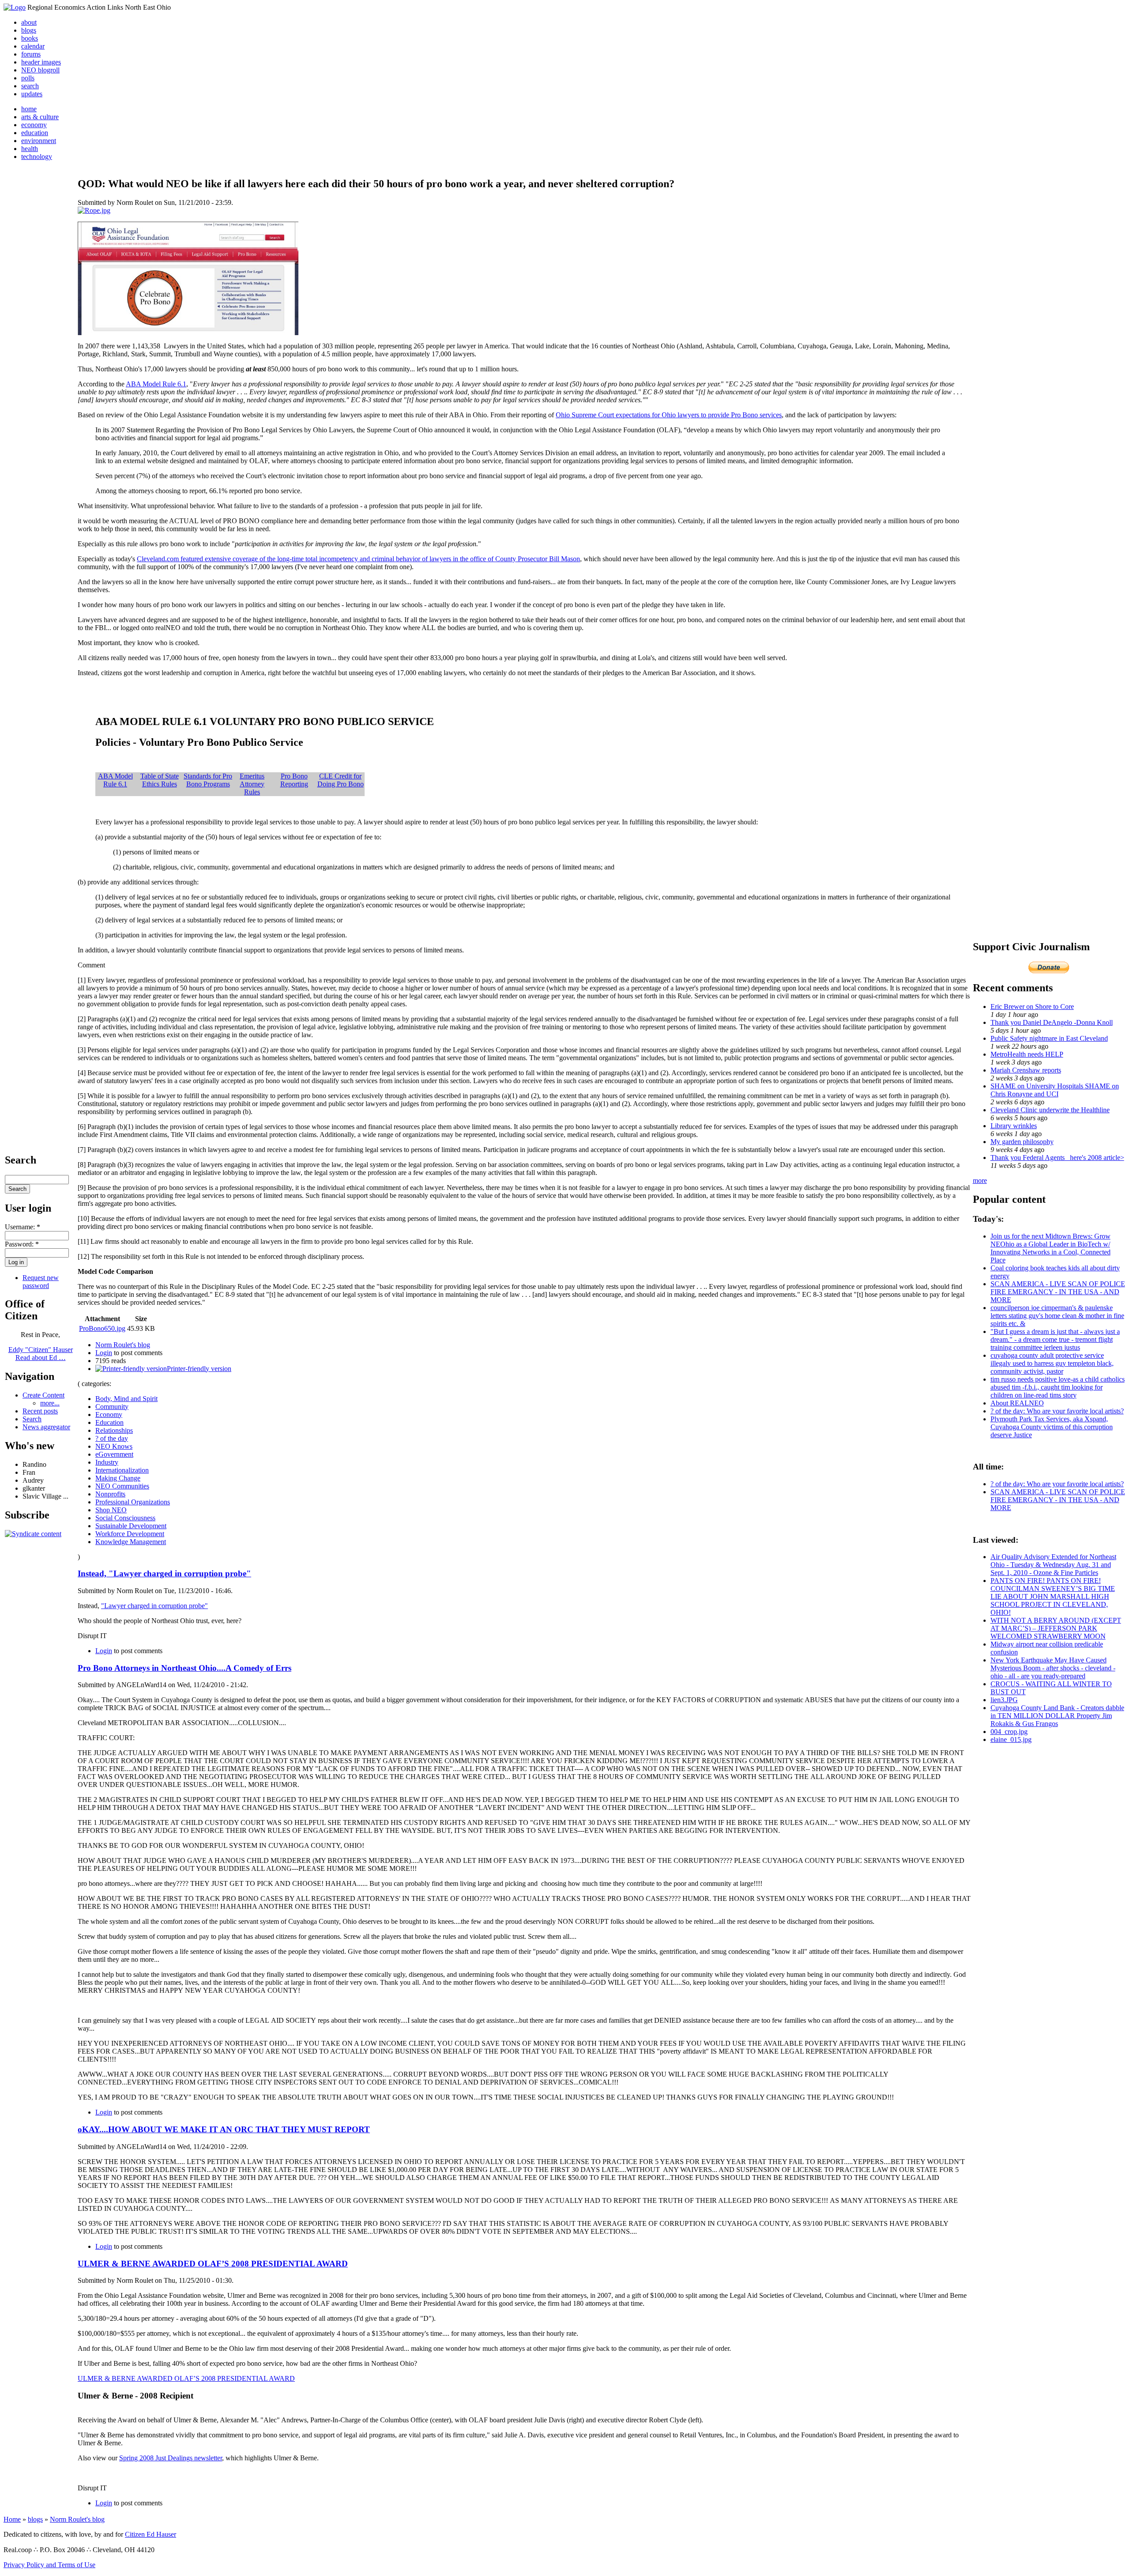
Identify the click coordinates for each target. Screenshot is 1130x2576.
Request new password (41, 1282)
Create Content (43, 1395)
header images (41, 62)
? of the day (112, 1438)
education (35, 133)
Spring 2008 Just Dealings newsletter (171, 2458)
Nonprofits (110, 1494)
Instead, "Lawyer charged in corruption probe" (164, 1573)
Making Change (118, 1478)
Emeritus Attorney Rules (252, 784)
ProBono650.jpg (102, 1328)
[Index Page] (15, 7)
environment (39, 141)
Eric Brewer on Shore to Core (1032, 1007)
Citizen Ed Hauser (151, 2534)
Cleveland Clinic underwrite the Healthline (1050, 1110)
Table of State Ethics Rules (160, 780)
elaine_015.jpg (1011, 1739)
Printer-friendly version (199, 1369)
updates (32, 94)
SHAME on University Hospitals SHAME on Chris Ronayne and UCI (1055, 1090)
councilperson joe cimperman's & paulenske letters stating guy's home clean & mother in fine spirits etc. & (1057, 1316)
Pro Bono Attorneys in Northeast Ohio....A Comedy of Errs (185, 1668)
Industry (107, 1462)
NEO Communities (122, 1486)
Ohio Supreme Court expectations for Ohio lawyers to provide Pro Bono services (669, 415)
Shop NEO (111, 1510)
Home (12, 2519)
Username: (23, 1227)
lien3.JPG (1004, 1700)
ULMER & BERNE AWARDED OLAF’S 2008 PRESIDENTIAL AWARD (213, 2264)
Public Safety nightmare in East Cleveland (1049, 1038)
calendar (33, 46)
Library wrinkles (1014, 1126)
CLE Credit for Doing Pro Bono (341, 780)
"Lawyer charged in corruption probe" (154, 1606)
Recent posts (40, 1411)
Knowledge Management (131, 1542)
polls (28, 78)
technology (37, 157)
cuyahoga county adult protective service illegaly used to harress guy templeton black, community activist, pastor (1052, 1363)
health (30, 149)
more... (50, 1403)
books (30, 38)
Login (104, 1353)
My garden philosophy (1022, 1142)
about (29, 22)
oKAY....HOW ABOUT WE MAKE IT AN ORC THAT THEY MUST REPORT (224, 2129)
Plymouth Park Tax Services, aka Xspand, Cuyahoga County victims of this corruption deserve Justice (1052, 1427)
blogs (29, 30)
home (29, 109)
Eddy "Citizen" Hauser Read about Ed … (41, 1354)
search (30, 86)
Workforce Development (130, 1534)
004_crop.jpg (1009, 1732)
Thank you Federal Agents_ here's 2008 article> (1057, 1158)
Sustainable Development (131, 1526)
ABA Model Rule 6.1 (156, 384)
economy (34, 125)
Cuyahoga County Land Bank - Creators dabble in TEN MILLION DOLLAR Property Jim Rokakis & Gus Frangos (1057, 1716)
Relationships (114, 1430)
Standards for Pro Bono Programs (208, 780)
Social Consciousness (125, 1518)
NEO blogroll (40, 70)
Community (112, 1407)
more (980, 1180)
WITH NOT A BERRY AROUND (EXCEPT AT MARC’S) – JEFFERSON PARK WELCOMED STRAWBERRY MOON (1056, 1628)
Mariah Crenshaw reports (1026, 1070)
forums (31, 54)
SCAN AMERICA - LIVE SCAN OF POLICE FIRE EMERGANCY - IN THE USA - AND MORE (1058, 1292)
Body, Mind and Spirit (126, 1399)
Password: (22, 1244)
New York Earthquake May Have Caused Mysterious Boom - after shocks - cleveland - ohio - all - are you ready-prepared (1053, 1668)
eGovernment (114, 1454)
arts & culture (40, 117)
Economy (109, 1415)
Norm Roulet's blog (123, 1345)
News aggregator (46, 1427)
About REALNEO (1017, 1403)
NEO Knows (114, 1446)
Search (32, 1419)
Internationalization (122, 1470)
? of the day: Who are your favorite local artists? (1057, 1411)
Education (109, 1422)
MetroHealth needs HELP (1027, 1054)
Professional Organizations (133, 1502)
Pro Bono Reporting (294, 780)
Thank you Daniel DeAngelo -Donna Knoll (1052, 1022)
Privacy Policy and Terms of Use (49, 2565)
